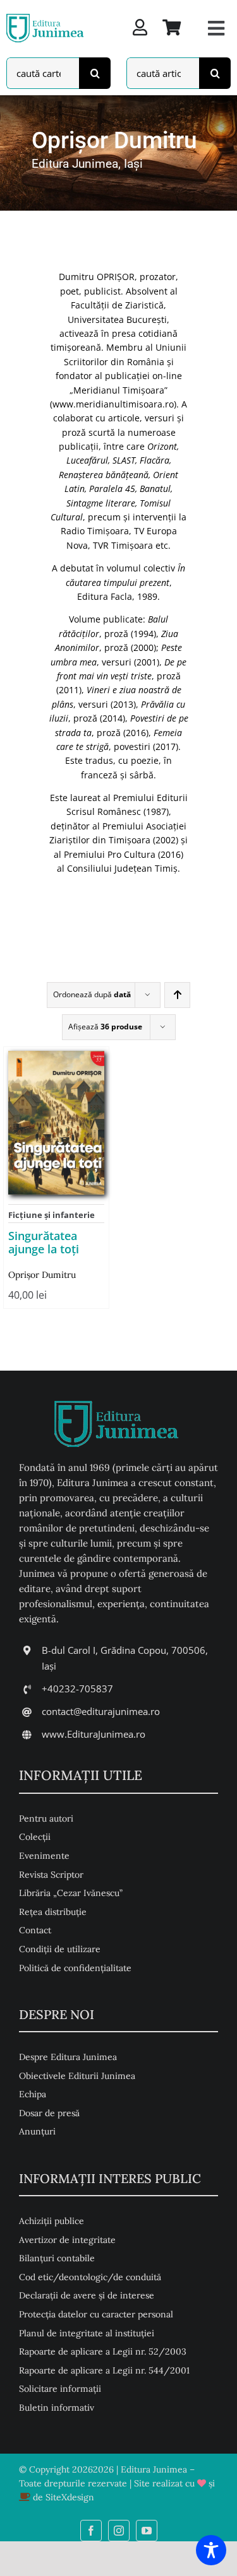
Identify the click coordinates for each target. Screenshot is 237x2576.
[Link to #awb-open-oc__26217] (216, 28)
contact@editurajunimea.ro (101, 1711)
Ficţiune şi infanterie (52, 1215)
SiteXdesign (70, 2497)
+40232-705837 (77, 1689)
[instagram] (119, 2531)
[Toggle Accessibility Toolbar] (211, 2550)
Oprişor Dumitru (42, 1275)
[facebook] (91, 2531)
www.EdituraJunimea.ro (94, 1734)
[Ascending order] (177, 995)
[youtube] (147, 2531)
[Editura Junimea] (46, 16)
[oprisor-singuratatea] (56, 1056)
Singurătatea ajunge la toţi (44, 1243)
